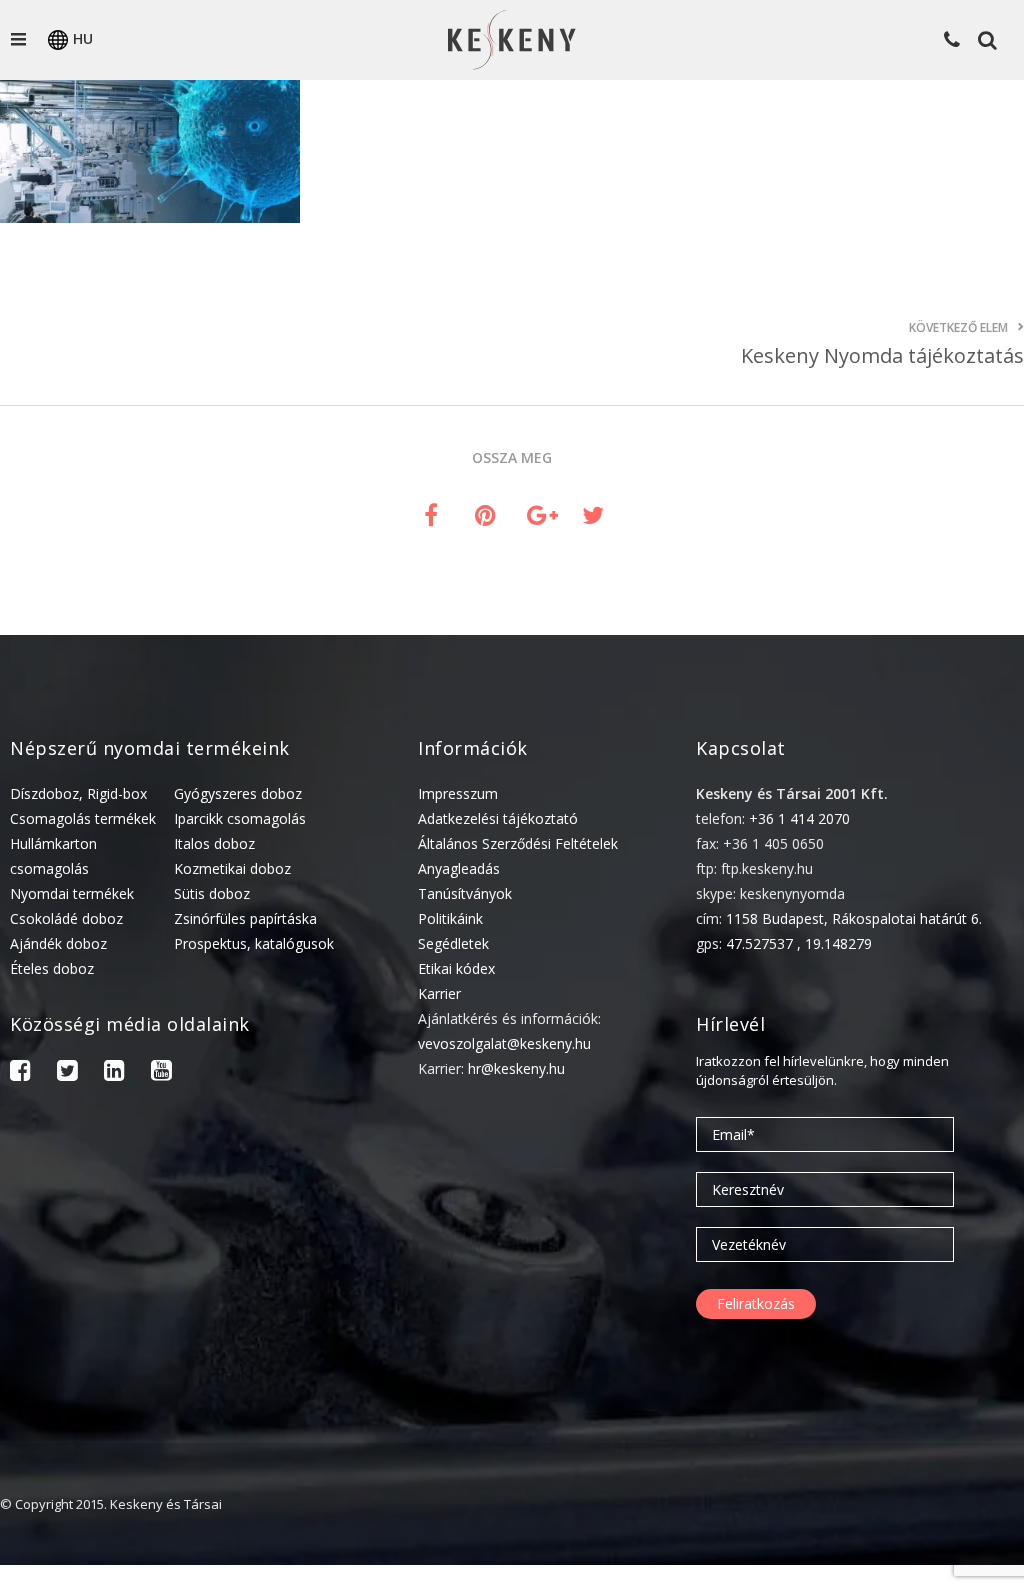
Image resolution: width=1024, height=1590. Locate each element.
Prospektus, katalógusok (254, 943)
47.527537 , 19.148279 (799, 943)
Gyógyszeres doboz (238, 793)
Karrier (439, 993)
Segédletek (453, 943)
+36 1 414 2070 (799, 818)
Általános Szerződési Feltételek (518, 843)
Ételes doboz (52, 968)
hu (83, 38)
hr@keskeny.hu (516, 1068)
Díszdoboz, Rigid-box (78, 793)
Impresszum (458, 793)
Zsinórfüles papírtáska (245, 918)
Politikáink (450, 918)
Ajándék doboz (58, 943)
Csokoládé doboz (66, 918)
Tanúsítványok (465, 893)
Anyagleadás (459, 868)
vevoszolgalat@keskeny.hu (504, 1043)
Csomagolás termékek (83, 818)
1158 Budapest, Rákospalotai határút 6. (854, 918)
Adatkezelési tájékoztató (498, 818)
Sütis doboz (212, 893)
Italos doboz (214, 843)
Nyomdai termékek (72, 893)
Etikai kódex (456, 968)
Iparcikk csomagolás (240, 818)
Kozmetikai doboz (232, 868)
